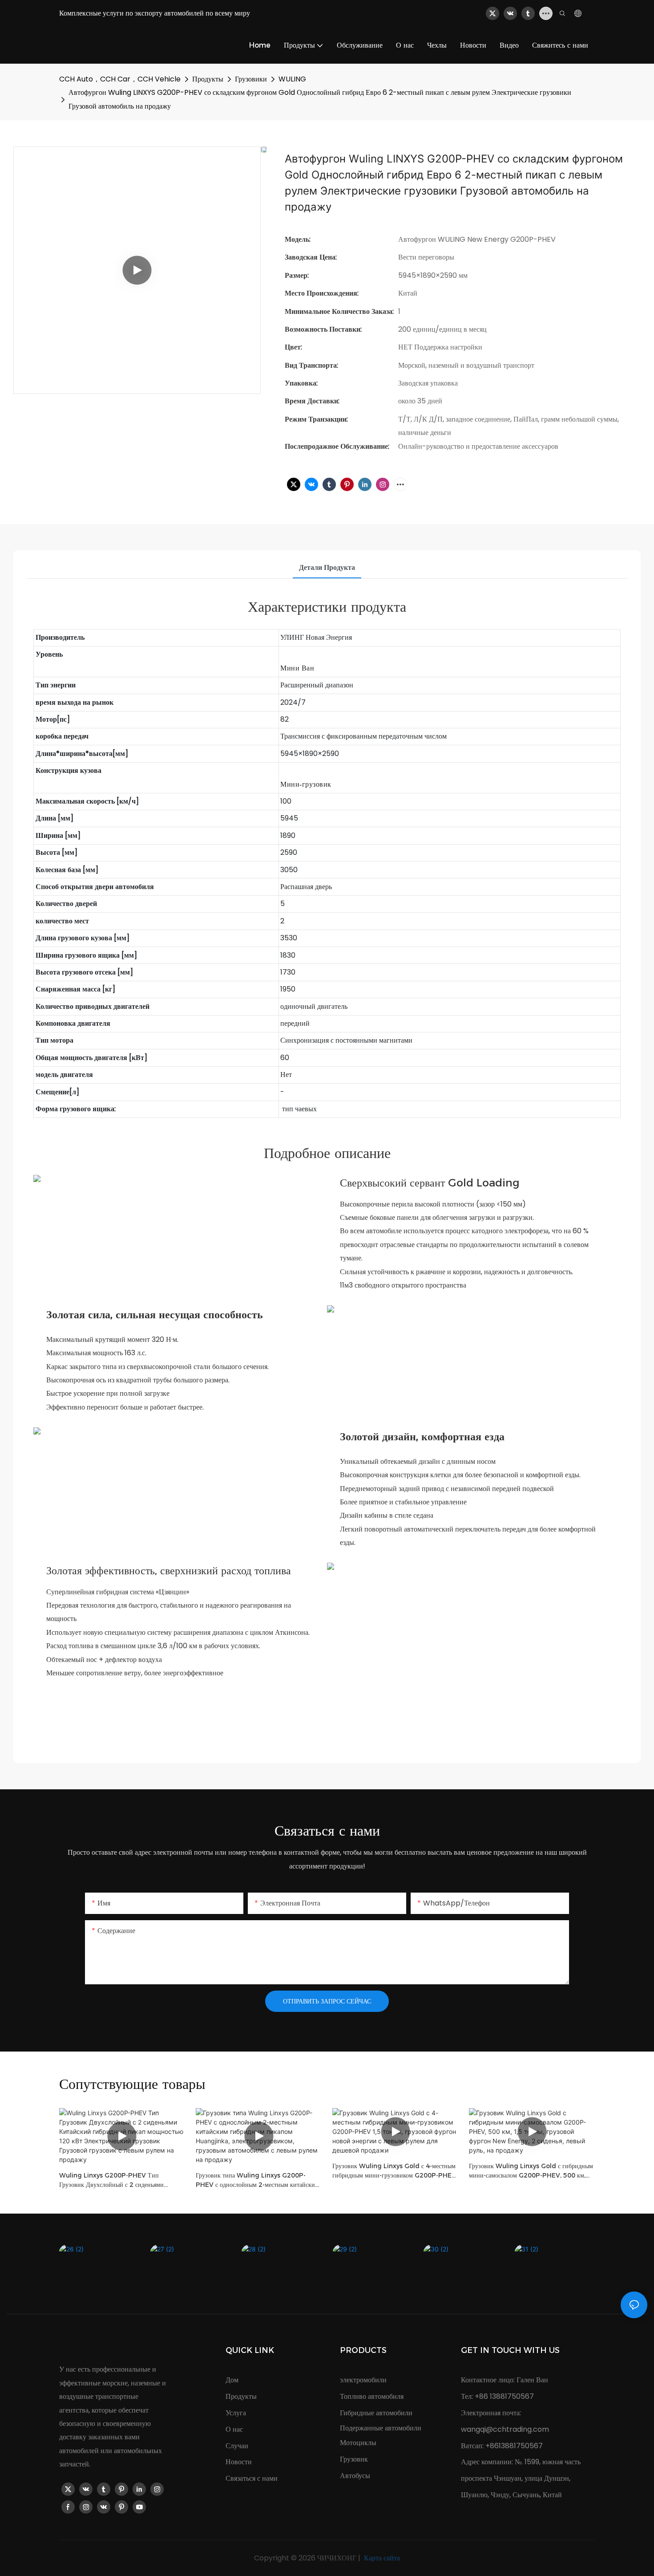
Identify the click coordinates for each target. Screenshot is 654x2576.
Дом (232, 2380)
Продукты (208, 79)
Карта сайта (381, 2558)
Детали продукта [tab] (327, 567)
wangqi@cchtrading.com (505, 2429)
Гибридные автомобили (376, 2413)
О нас (234, 2429)
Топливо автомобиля (372, 2396)
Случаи (237, 2446)
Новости (239, 2462)
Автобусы (355, 2476)
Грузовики (251, 79)
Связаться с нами (252, 2478)
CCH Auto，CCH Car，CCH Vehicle (120, 79)
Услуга (236, 2413)
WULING (292, 79)
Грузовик (354, 2459)
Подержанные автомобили (381, 2428)
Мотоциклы (358, 2443)
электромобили (363, 2380)
